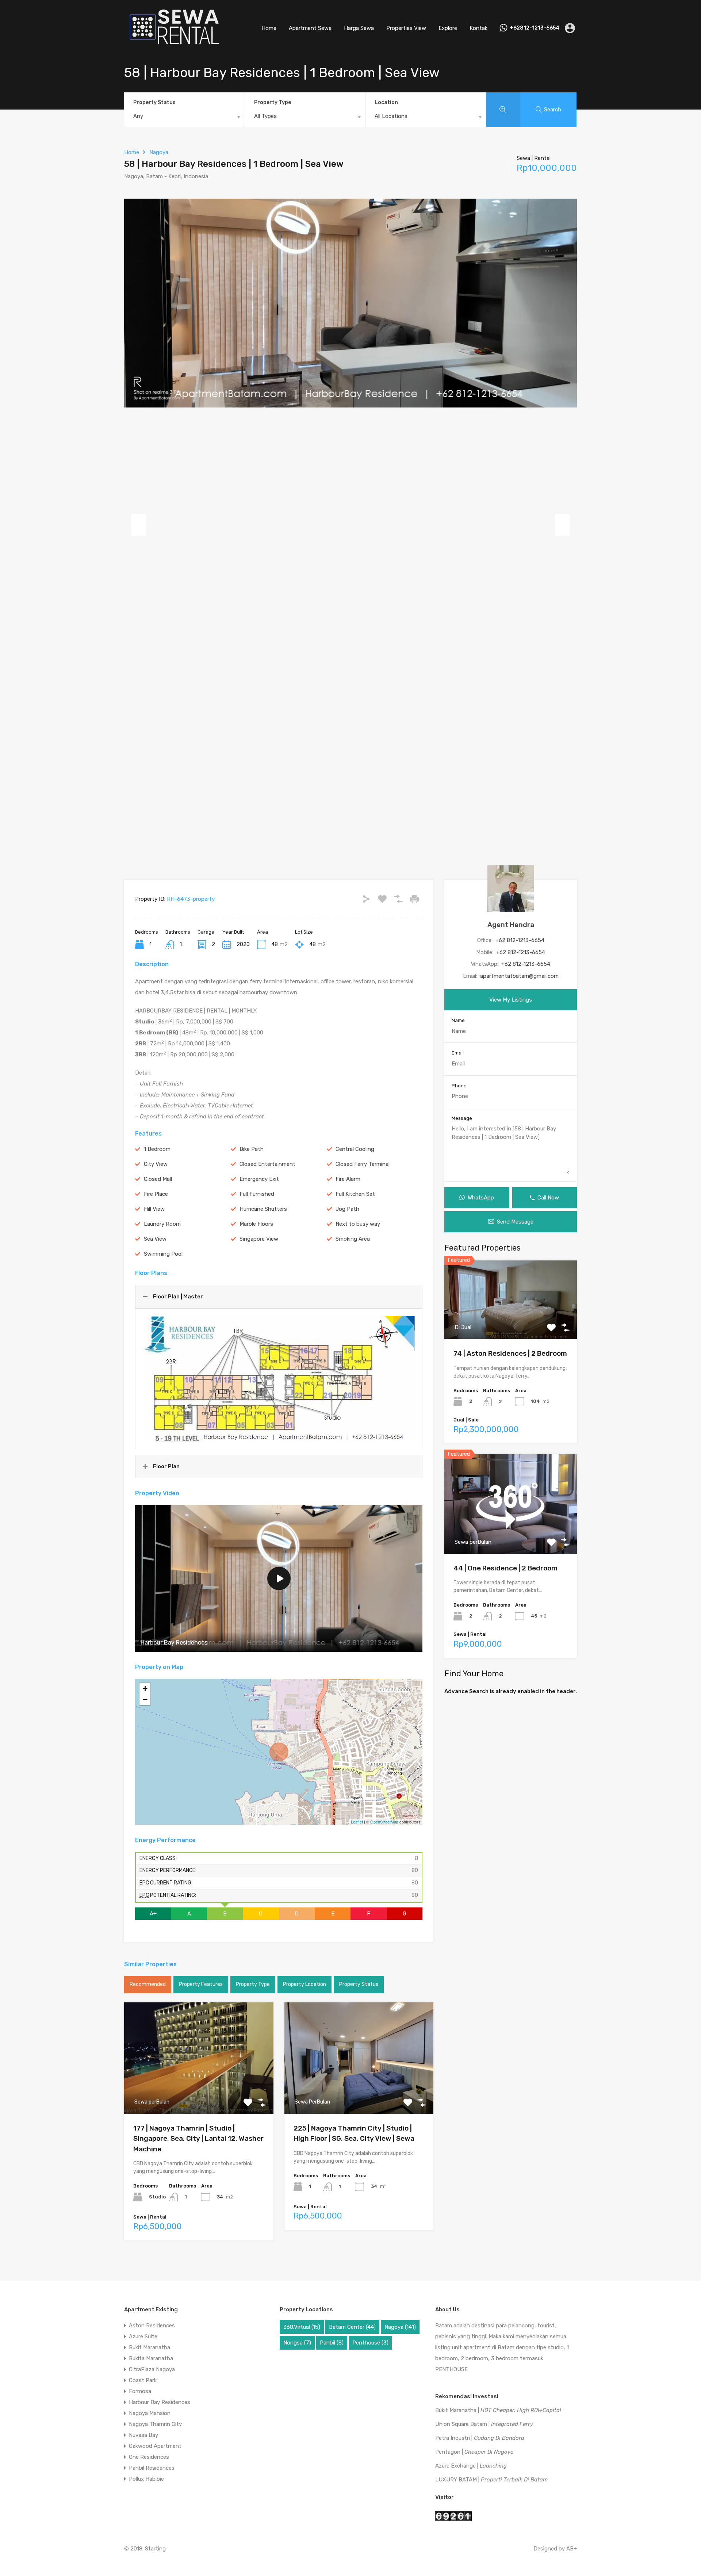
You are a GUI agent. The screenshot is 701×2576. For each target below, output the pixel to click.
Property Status (154, 102)
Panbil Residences (152, 2468)
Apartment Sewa (310, 28)
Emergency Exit (259, 1179)
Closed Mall (158, 1179)
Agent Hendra (511, 925)
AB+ (572, 2549)
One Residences (149, 2457)
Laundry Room (162, 1224)
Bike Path (252, 1149)
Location (386, 102)
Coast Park (143, 2380)
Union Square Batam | (484, 2424)
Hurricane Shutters (263, 1209)
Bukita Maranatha (151, 2358)
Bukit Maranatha (150, 2347)
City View (156, 1164)
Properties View (406, 28)
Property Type (273, 102)
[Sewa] (172, 46)
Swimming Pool (163, 1254)
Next (562, 525)
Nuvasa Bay (143, 2435)
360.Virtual (302, 2327)
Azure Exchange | (471, 2466)
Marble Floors (256, 1224)
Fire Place (156, 1194)
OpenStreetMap (384, 1822)
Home (269, 28)
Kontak (478, 28)
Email (458, 1053)
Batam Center (352, 2327)
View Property (199, 2092)
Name (458, 1020)
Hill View (154, 1209)
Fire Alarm (348, 1179)
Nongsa (297, 2343)
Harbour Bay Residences (160, 2402)
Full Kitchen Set (355, 1194)
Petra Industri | (480, 2438)
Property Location (304, 1984)
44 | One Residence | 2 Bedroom (505, 1568)
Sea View (155, 1239)
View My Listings (511, 1000)
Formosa (140, 2391)
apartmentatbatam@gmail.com (519, 976)
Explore (448, 28)
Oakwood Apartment (155, 2446)
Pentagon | (474, 2452)
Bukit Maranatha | (498, 2410)
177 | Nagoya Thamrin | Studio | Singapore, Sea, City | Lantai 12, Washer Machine (198, 2139)
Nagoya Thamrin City (155, 2424)
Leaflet (357, 1822)
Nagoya (159, 152)
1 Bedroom (157, 1149)
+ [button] (145, 1689)
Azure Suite (143, 2336)
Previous (139, 525)
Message (462, 1118)
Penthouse (370, 2343)
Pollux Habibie (146, 2479)
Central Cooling (355, 1149)
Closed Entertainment (267, 1164)
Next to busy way (358, 1224)
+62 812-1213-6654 (520, 940)
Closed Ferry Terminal (363, 1164)
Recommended (148, 1984)
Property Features (201, 1984)
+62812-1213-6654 (535, 28)
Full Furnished (257, 1194)
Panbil (332, 2343)
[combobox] (184, 118)
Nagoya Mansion (150, 2413)
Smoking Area (353, 1239)
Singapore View (259, 1239)
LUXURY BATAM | (491, 2480)
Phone (459, 1086)
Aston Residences (152, 2326)
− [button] (145, 1700)
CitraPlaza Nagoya (152, 2369)
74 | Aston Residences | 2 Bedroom (510, 1353)
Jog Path (347, 1209)
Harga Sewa (359, 28)
